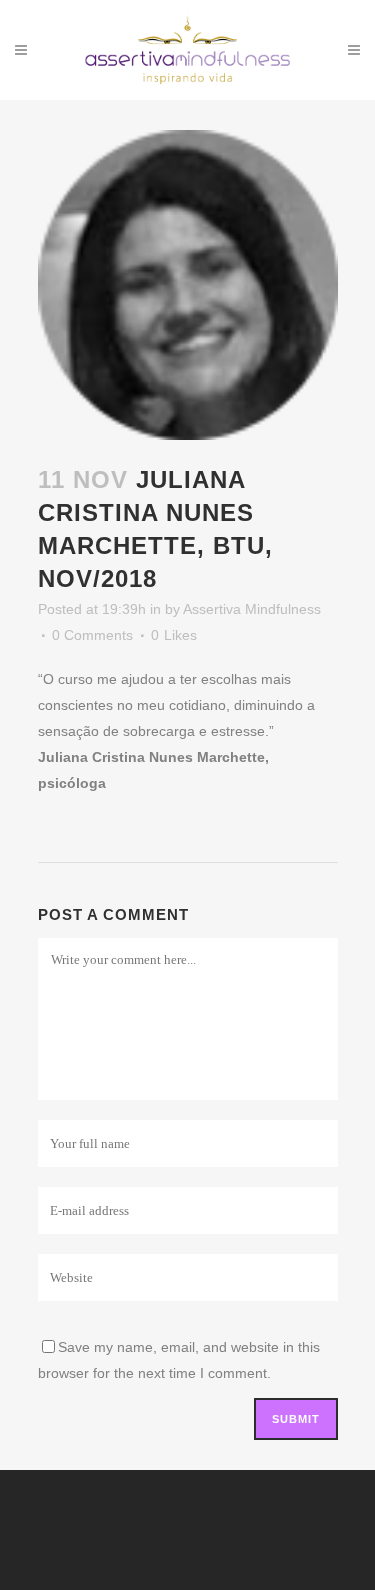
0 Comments (92, 635)
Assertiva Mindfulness (252, 609)
